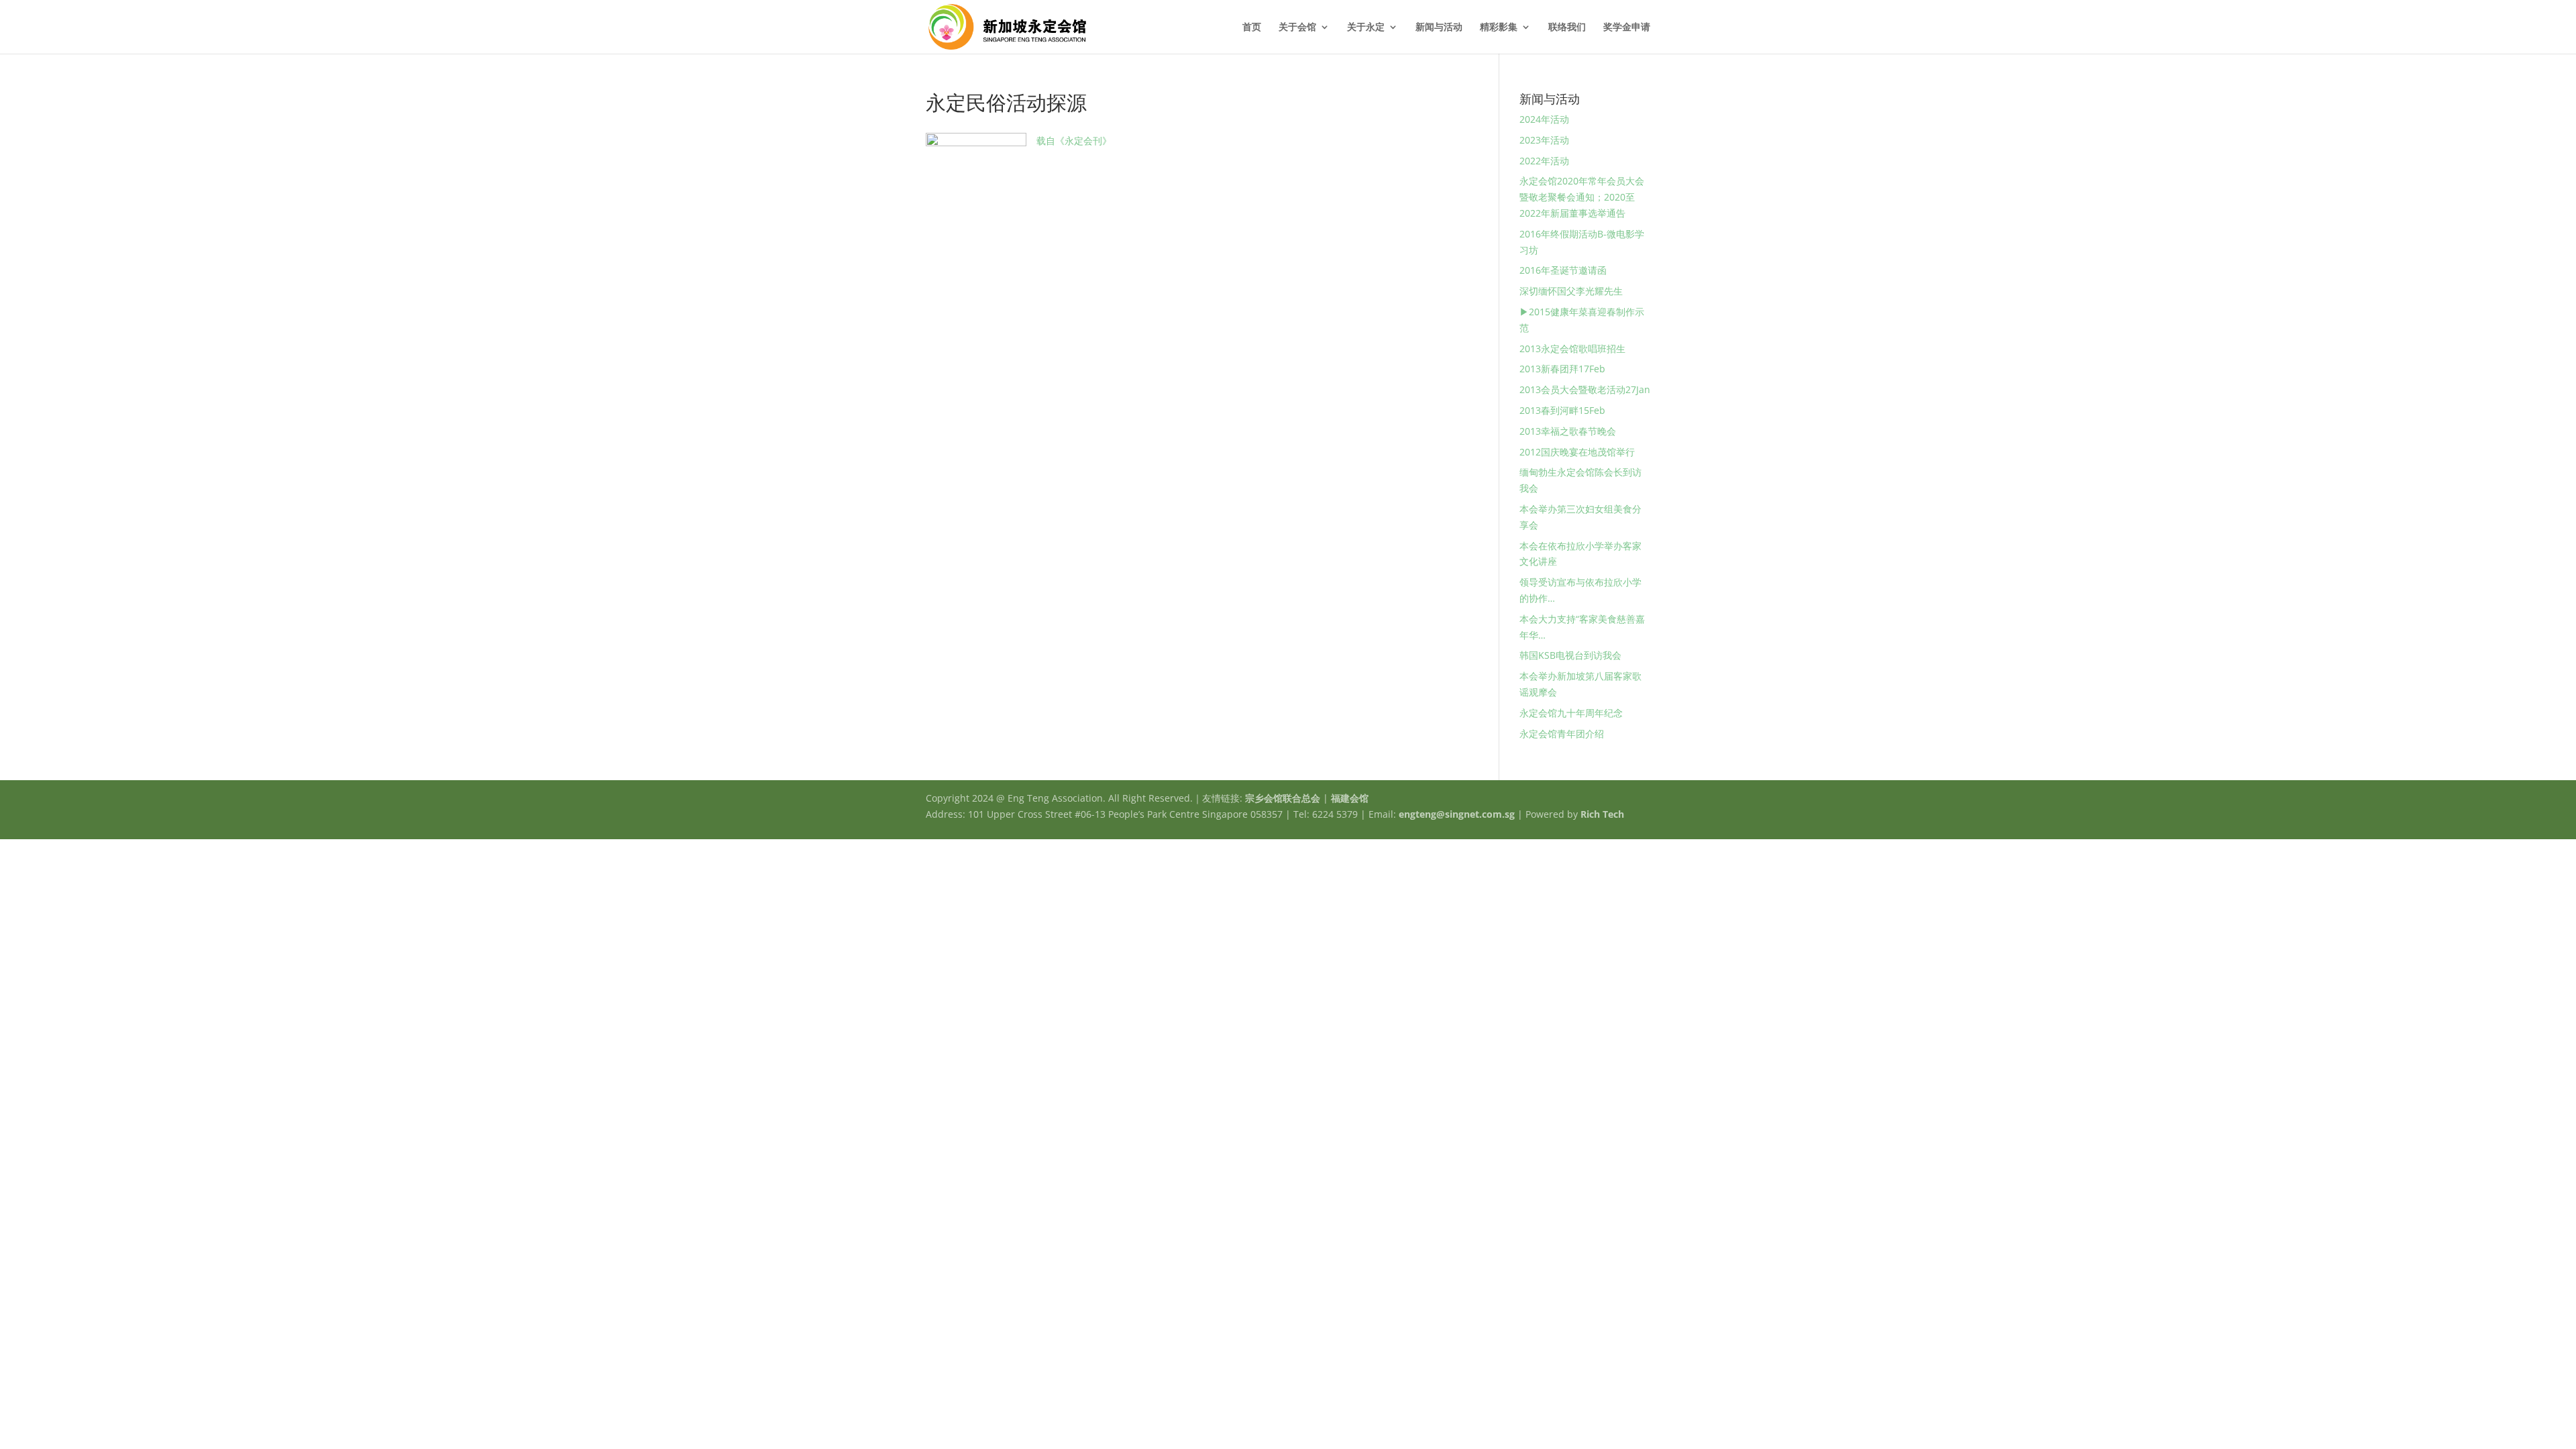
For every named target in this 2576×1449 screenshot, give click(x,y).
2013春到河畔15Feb (1562, 410)
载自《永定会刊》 (1074, 141)
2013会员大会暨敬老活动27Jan (1585, 389)
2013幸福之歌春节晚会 (1568, 431)
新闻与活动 (1439, 28)
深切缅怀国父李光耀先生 (1571, 291)
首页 (1252, 28)
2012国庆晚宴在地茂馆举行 (1577, 452)
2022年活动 (1544, 161)
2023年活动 (1544, 140)
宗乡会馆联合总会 (1283, 798)
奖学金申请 (1627, 28)
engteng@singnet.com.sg (1457, 814)
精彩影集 (1499, 28)
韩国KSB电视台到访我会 (1570, 655)
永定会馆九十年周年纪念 (1571, 713)
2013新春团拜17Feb (1562, 369)
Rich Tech (1602, 814)
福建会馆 (1350, 798)
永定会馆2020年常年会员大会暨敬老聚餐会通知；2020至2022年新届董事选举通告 (1582, 197)
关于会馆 (1297, 28)
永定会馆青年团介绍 (1562, 734)
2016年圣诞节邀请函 (1563, 270)
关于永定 (1366, 28)
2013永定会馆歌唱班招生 (1572, 348)
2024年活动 (1544, 119)
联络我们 (1567, 28)
